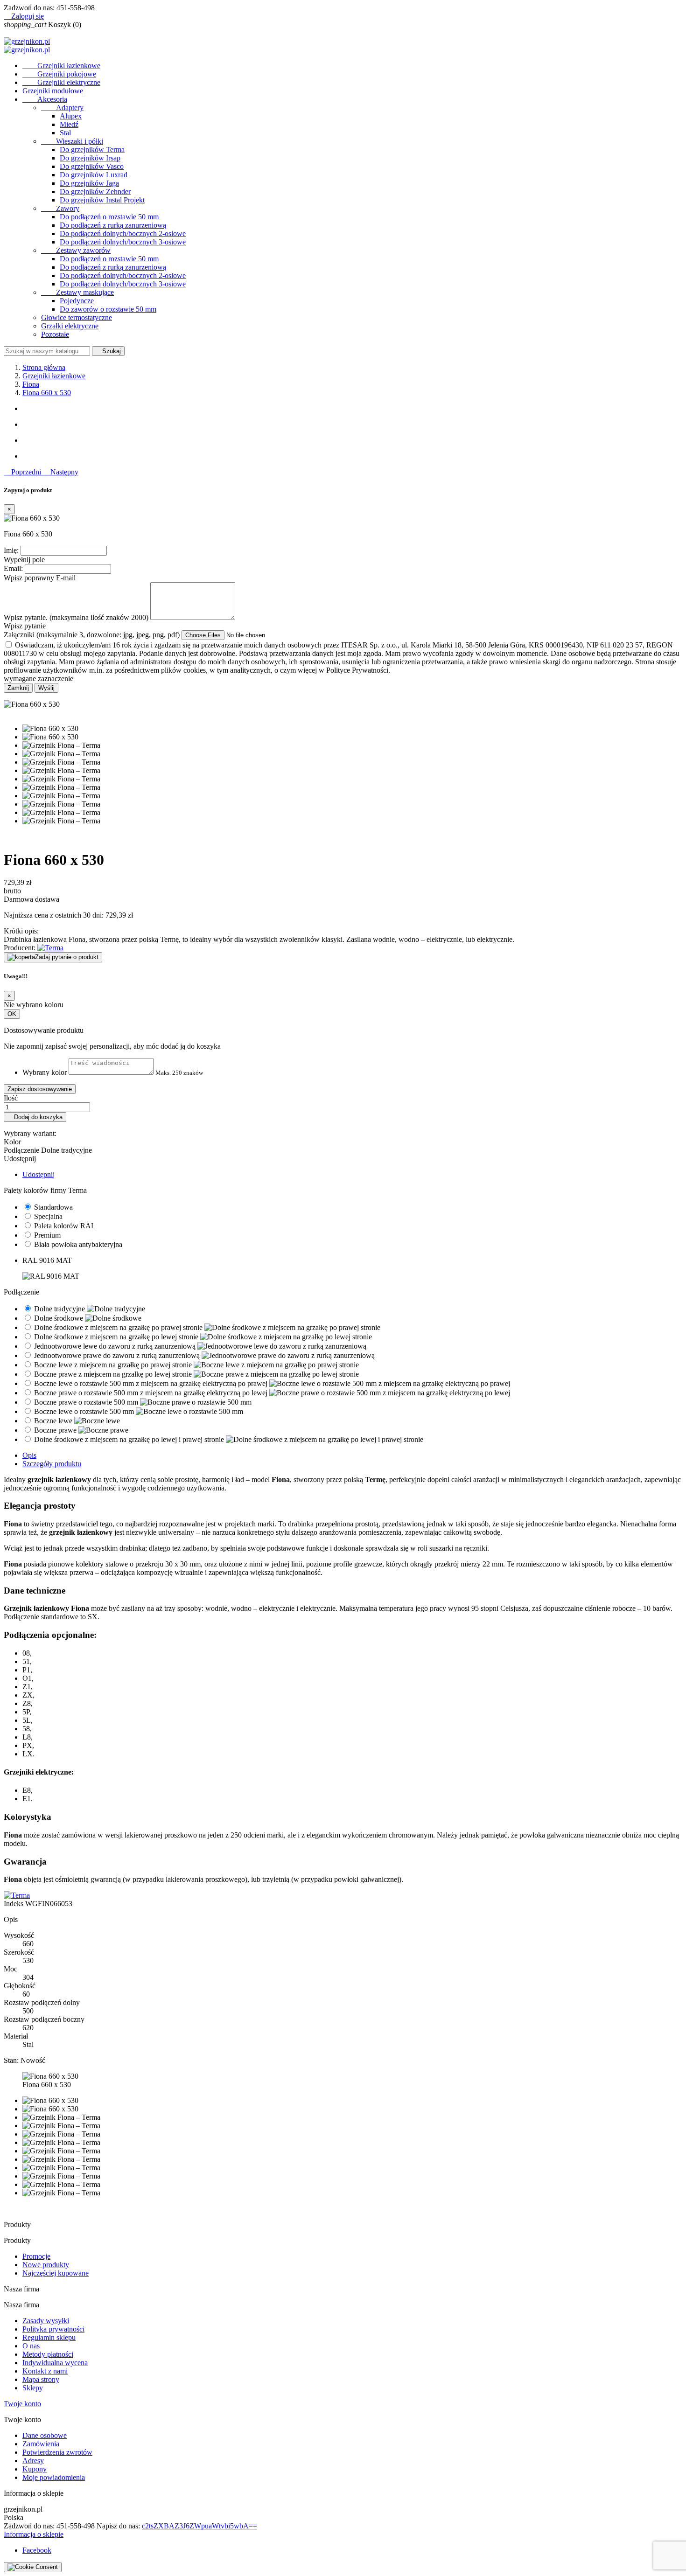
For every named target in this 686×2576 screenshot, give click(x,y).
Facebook (37, 2550)
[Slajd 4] (352, 456)
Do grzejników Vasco (92, 166)
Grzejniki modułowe (53, 91)
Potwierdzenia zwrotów (57, 2452)
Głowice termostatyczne (77, 317)
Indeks (14, 1904)
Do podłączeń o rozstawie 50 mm (109, 217)
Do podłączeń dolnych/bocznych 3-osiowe (123, 242)
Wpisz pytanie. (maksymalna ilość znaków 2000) (76, 617)
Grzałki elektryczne (70, 326)
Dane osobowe (45, 2435)
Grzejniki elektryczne (61, 82)
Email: (13, 568)
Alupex (71, 116)
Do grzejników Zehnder (95, 191)
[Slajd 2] (352, 425)
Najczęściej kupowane (56, 2273)
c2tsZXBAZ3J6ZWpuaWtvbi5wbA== (199, 2526)
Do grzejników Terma (92, 150)
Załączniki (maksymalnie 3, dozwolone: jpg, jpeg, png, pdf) (93, 635)
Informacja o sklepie (34, 2534)
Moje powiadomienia (54, 2477)
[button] (23, 472)
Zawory (60, 208)
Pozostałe (55, 334)
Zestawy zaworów (76, 250)
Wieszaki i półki (72, 141)
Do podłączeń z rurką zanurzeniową (113, 225)
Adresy (33, 2461)
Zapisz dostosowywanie (40, 1089)
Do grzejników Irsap (90, 158)
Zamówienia (41, 2444)
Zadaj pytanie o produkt (67, 957)
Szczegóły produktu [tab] (52, 1464)
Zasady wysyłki (46, 2321)
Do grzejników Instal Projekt (102, 200)
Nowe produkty (46, 2265)
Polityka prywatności (53, 2329)
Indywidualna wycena (55, 2363)
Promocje (36, 2256)
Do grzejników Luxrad (94, 175)
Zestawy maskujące (77, 292)
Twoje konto (22, 2404)
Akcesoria (45, 99)
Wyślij (46, 688)
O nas (31, 2346)
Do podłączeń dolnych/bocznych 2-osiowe (123, 233)
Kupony (35, 2469)
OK (12, 1014)
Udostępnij (38, 1174)
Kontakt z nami (45, 2371)
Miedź (69, 124)
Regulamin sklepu (49, 2337)
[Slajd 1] (352, 409)
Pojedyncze (77, 301)
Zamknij (18, 688)
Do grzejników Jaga (89, 183)
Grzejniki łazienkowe (61, 66)
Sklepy (33, 2388)
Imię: (11, 550)
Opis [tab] (29, 1455)
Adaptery (62, 108)
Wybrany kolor (45, 1072)
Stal (65, 133)
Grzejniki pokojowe (59, 74)
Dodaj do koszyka (35, 1117)
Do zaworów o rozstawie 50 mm (108, 309)
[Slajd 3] (352, 440)
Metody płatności (48, 2354)
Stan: (12, 2060)
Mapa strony (41, 2379)
